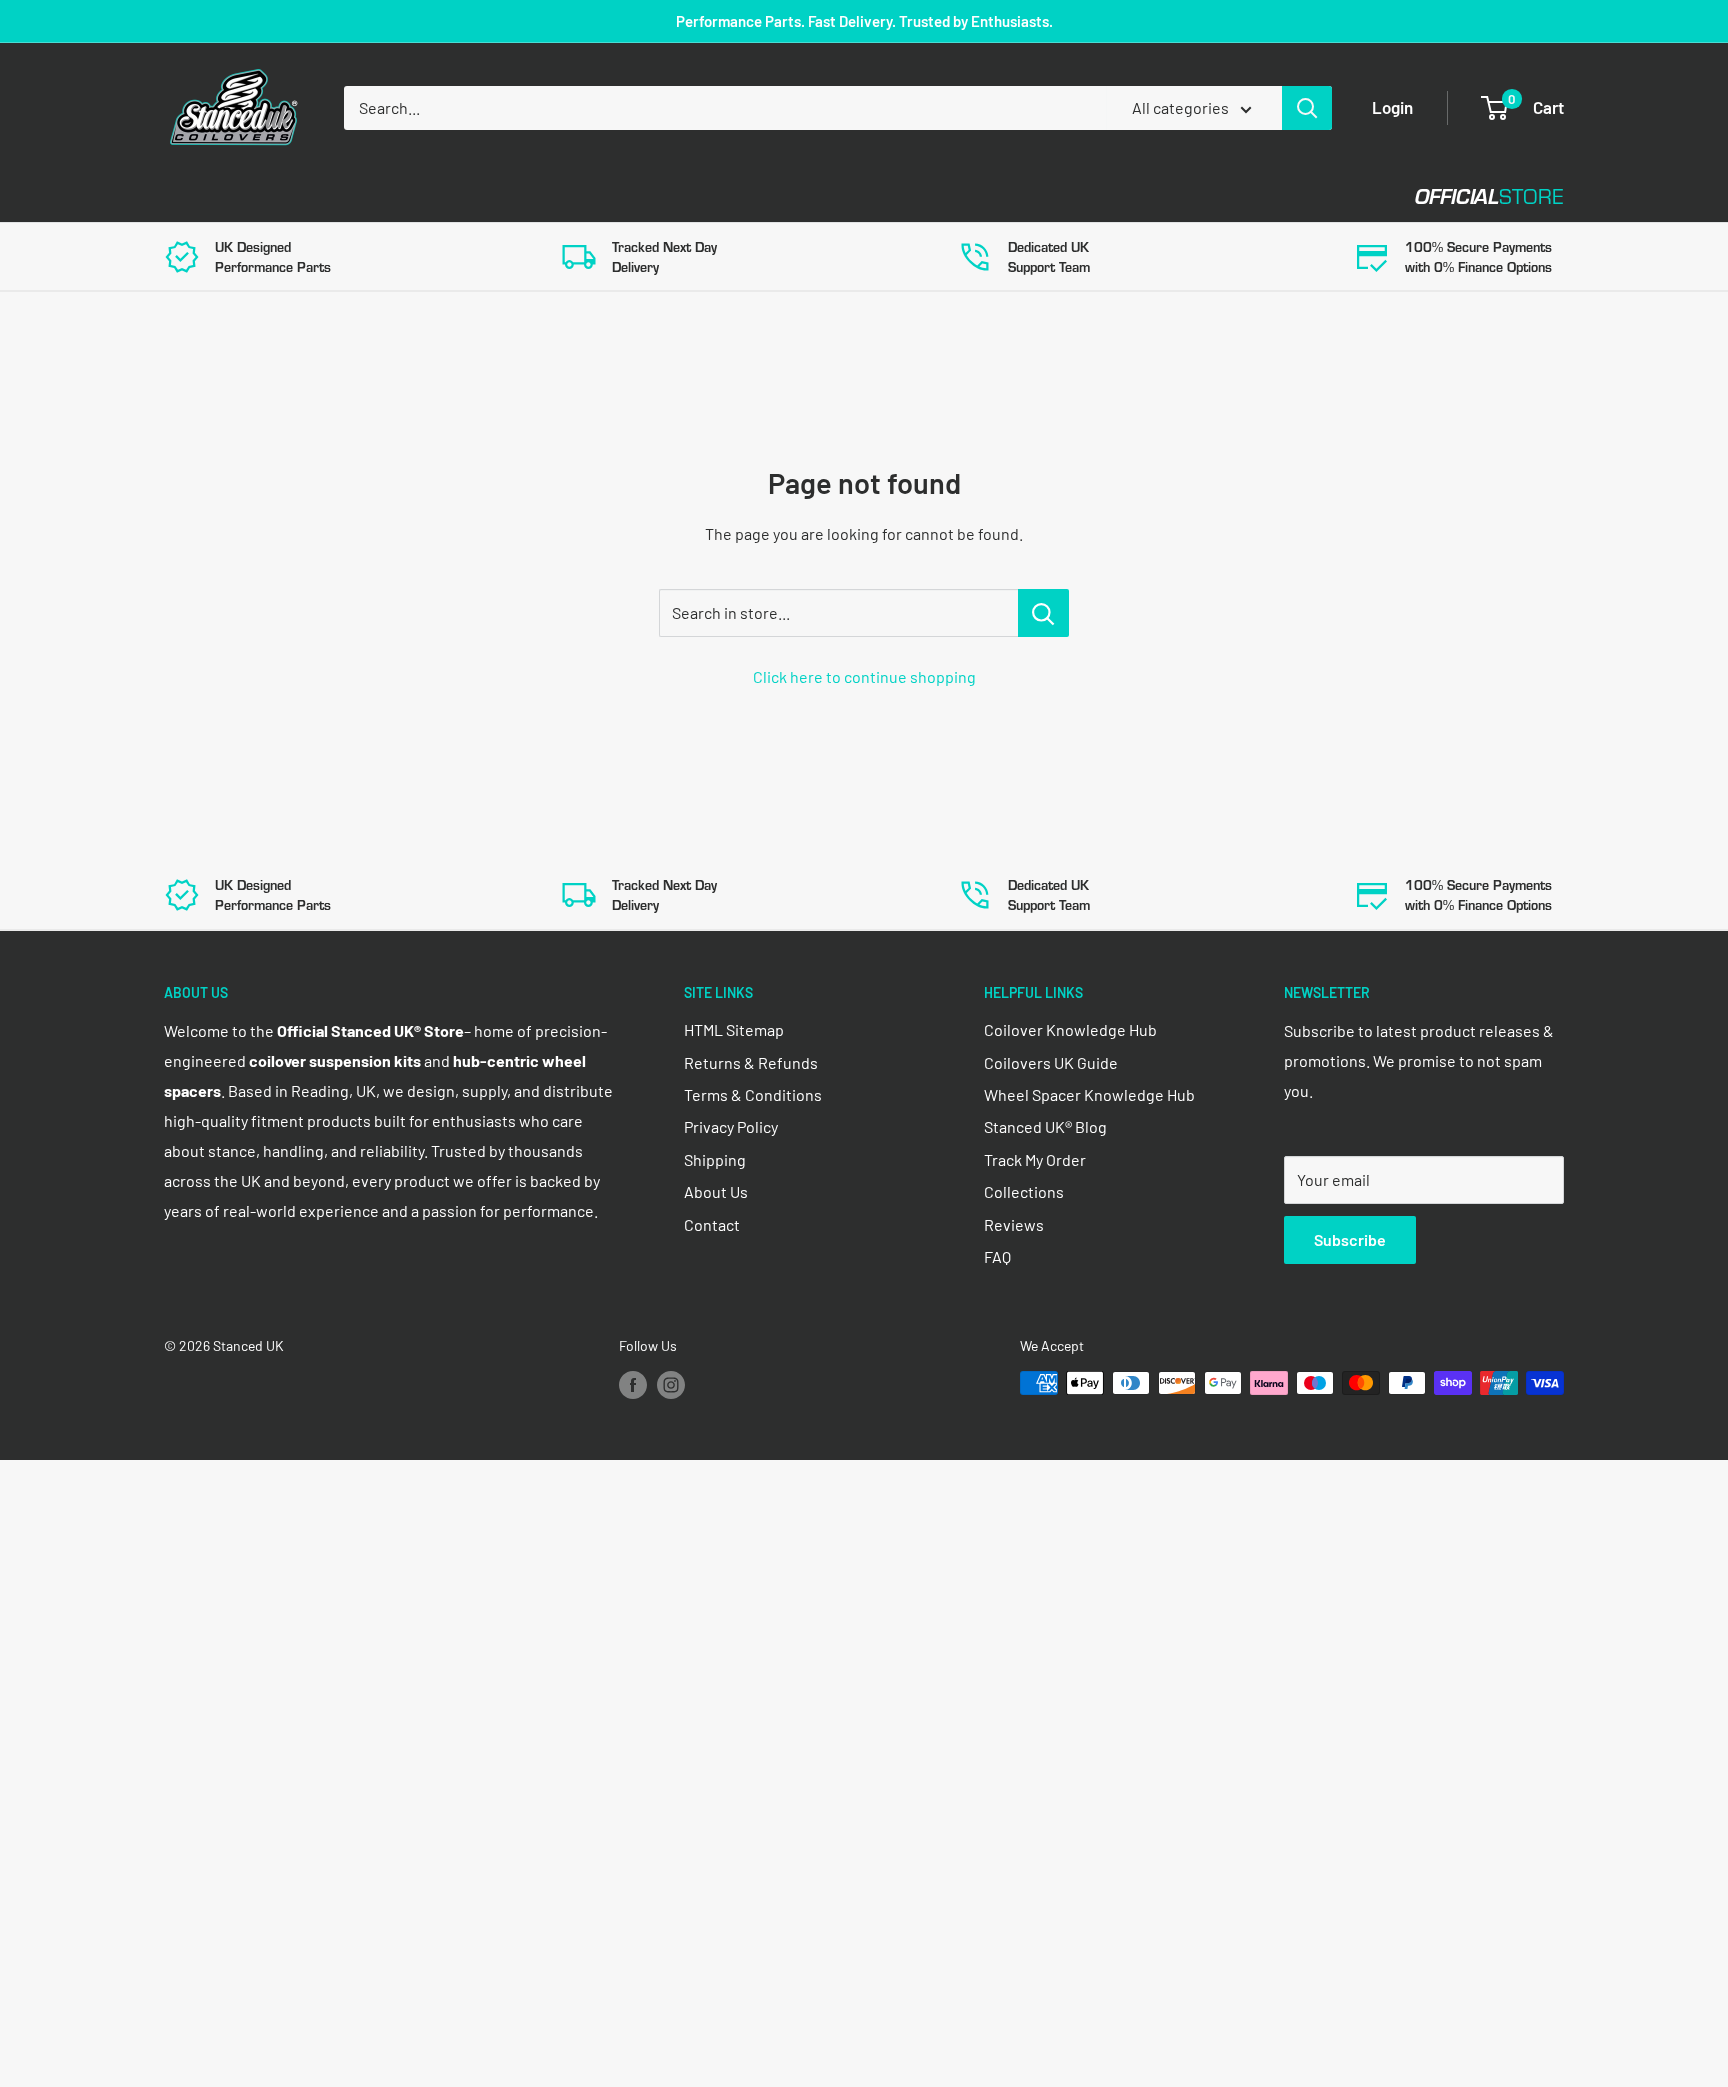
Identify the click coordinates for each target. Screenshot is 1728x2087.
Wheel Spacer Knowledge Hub (1089, 1094)
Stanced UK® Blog (1045, 1126)
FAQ (997, 1256)
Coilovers (205, 196)
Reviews (1014, 1224)
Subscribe (1350, 1239)
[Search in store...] (1043, 613)
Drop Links (341, 196)
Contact (845, 196)
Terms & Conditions (753, 1094)
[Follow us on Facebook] (633, 1385)
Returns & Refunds (751, 1062)
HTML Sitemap (734, 1029)
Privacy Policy (731, 1126)
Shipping (715, 1159)
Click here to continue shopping (864, 676)
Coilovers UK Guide (1051, 1062)
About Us (716, 1191)
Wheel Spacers (496, 196)
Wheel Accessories (683, 196)
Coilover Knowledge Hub (1070, 1029)
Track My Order (1035, 1159)
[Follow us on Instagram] (671, 1385)
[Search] (1307, 108)
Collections (1024, 1191)
